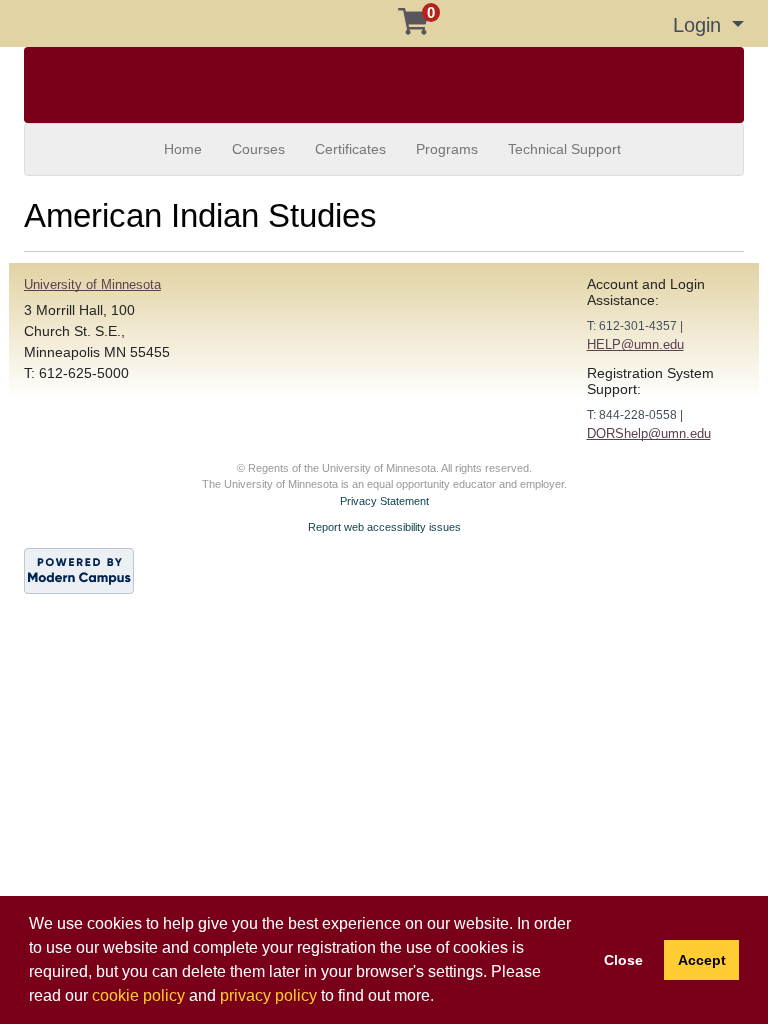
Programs (447, 149)
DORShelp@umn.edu (649, 433)
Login (700, 25)
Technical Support (564, 149)
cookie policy (138, 995)
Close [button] (623, 960)
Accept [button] (702, 960)
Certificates (350, 149)
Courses (258, 149)
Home (183, 149)
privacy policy (268, 995)
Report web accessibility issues (384, 527)
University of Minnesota (92, 284)
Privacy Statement (384, 501)
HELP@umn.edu (635, 344)
